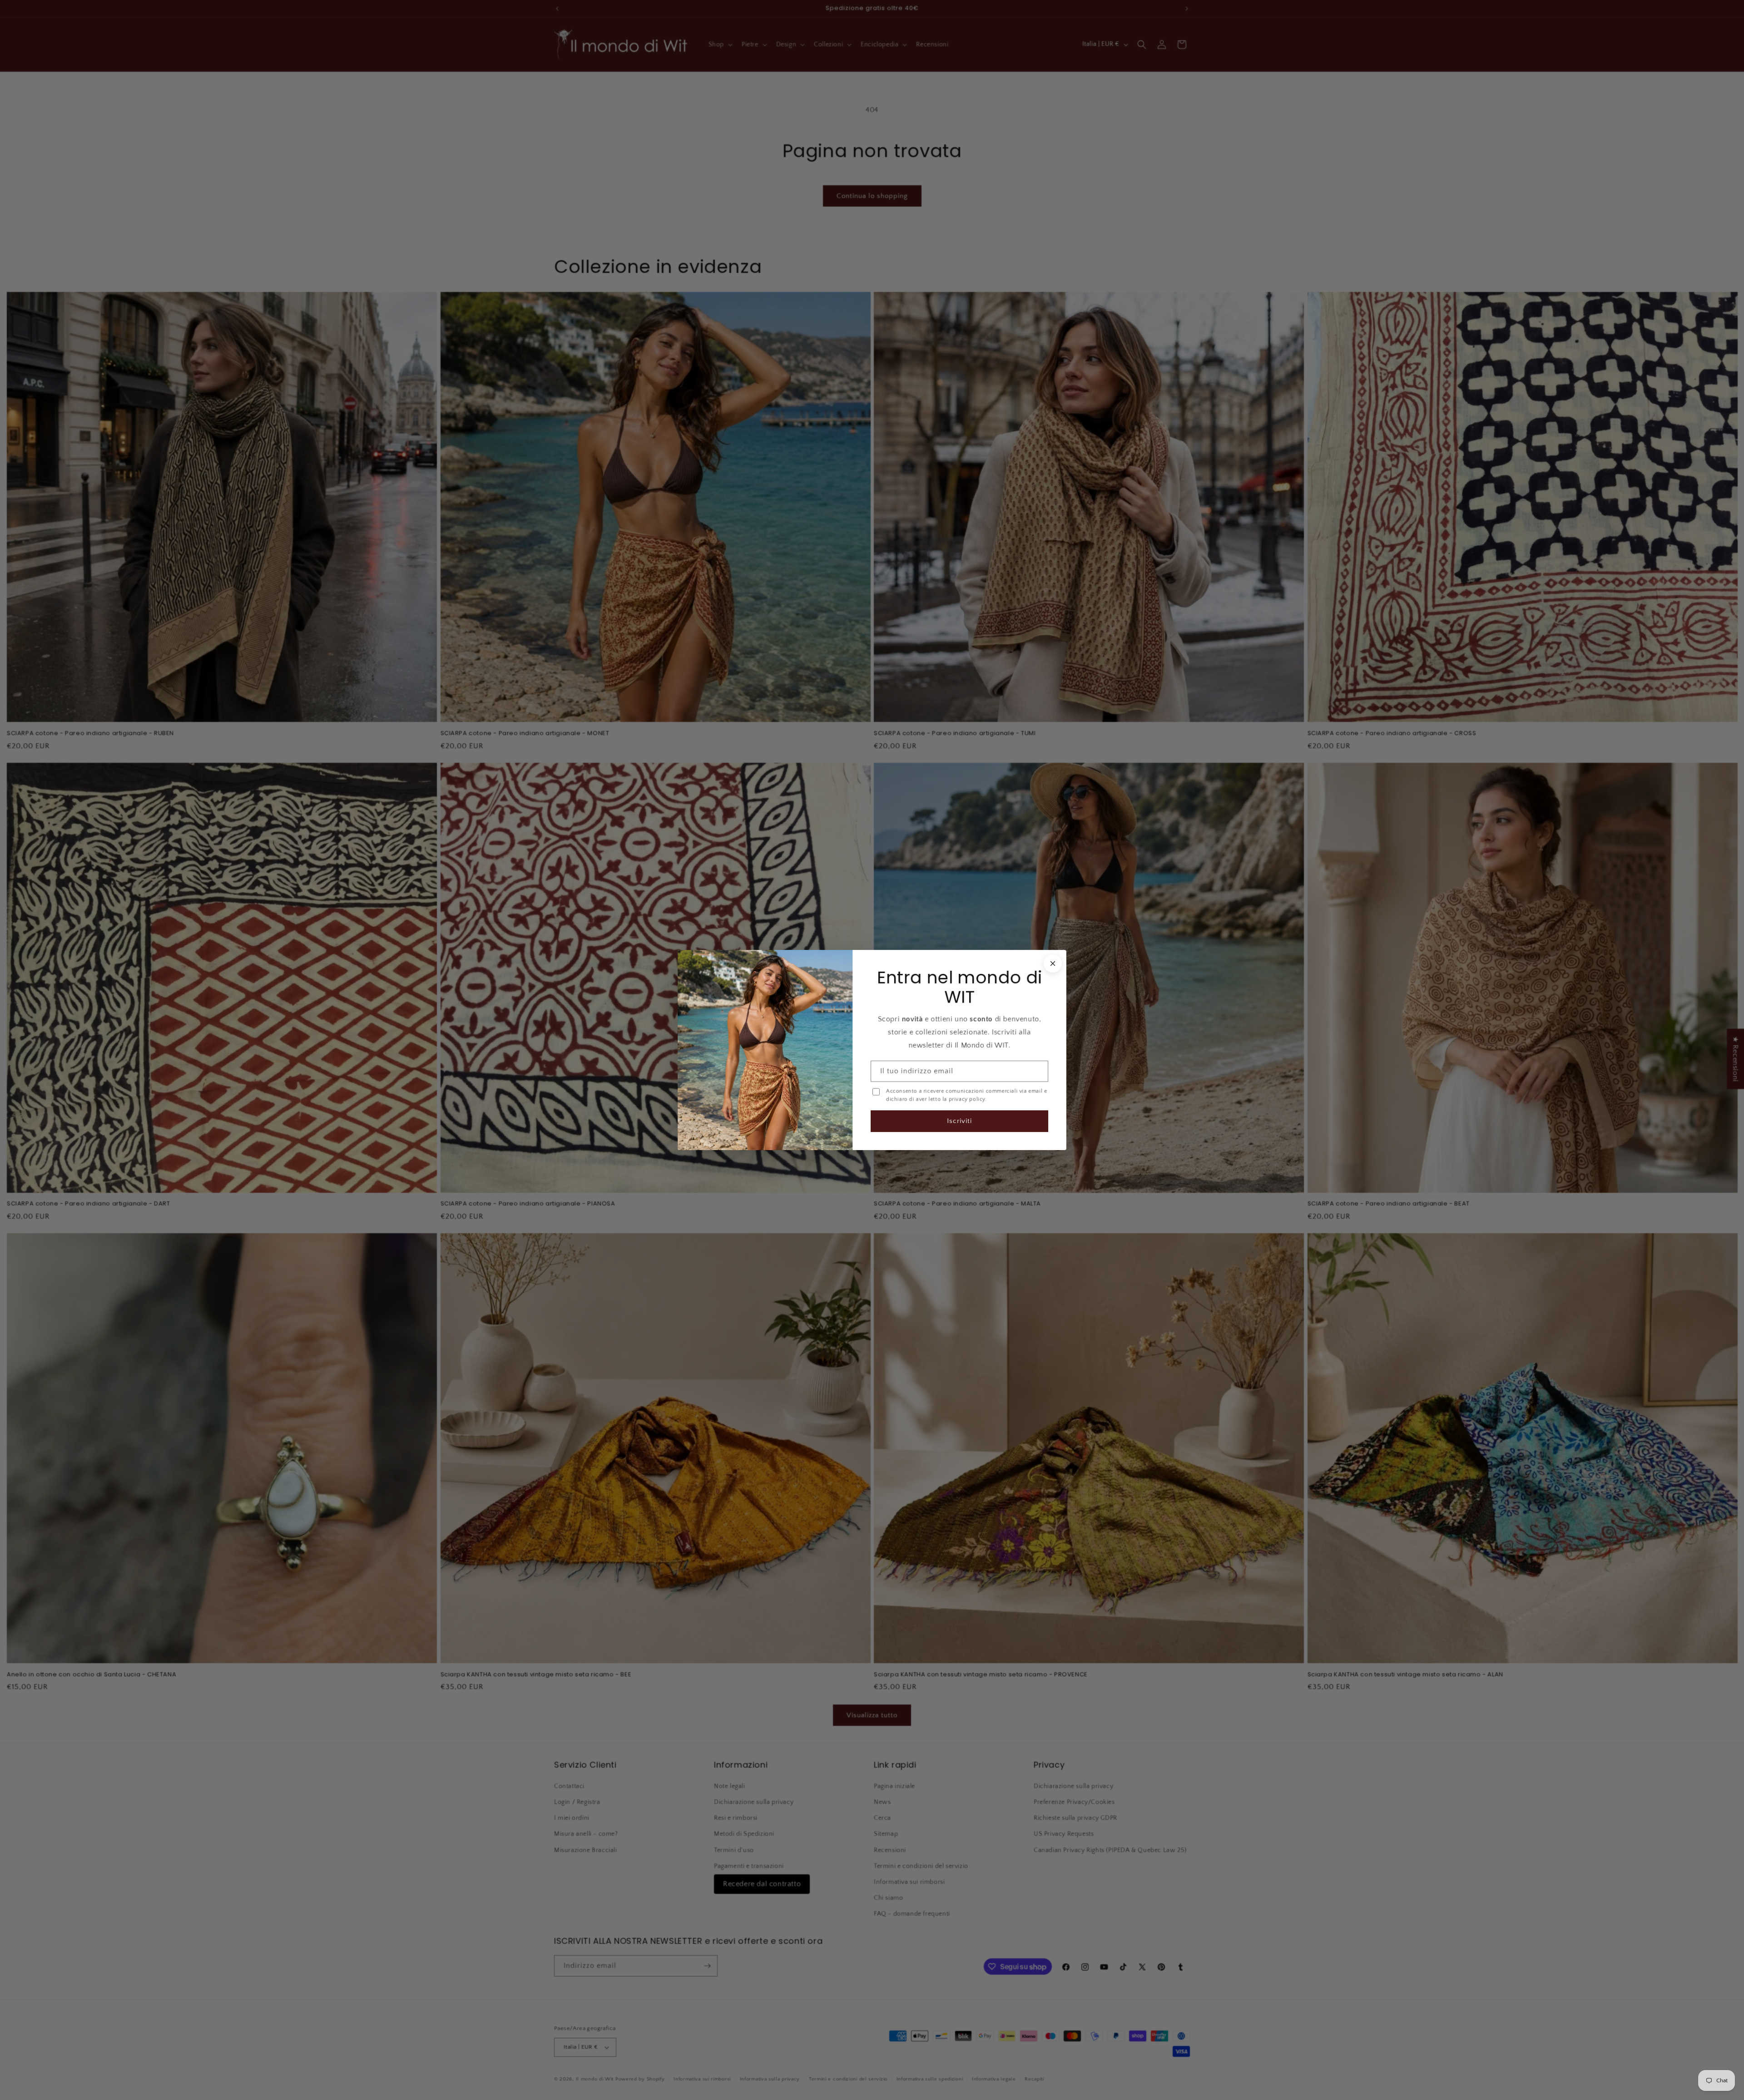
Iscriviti (959, 1121)
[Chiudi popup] (1053, 964)
